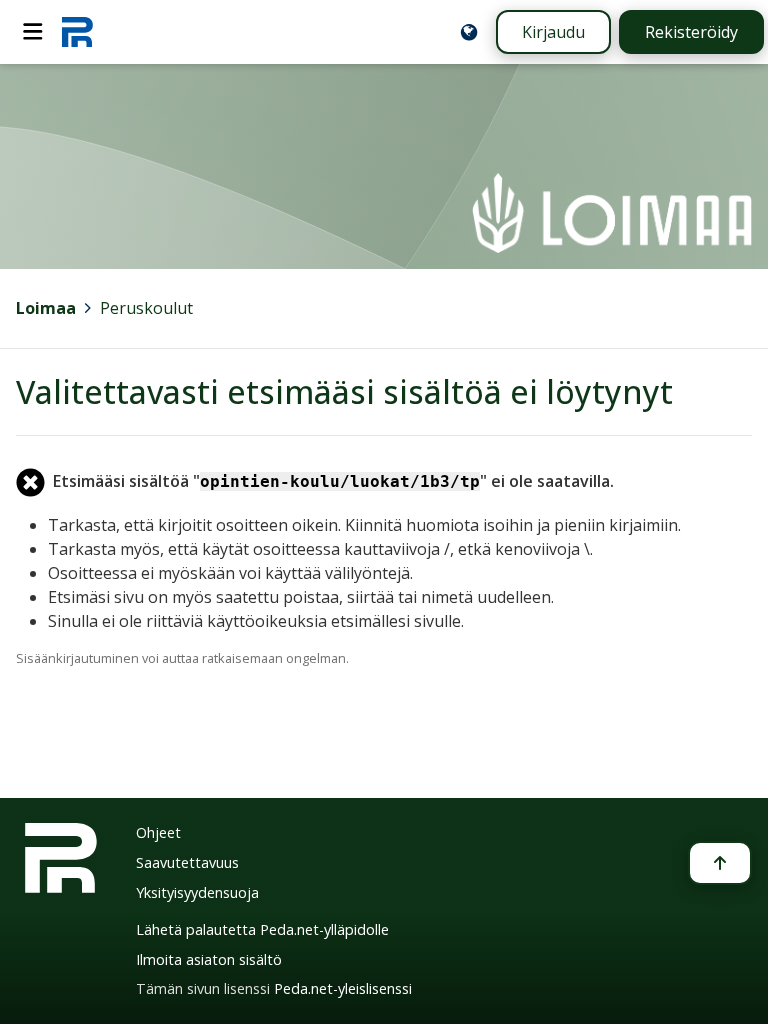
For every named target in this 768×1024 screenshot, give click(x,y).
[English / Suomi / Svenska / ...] (469, 32)
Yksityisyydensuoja (197, 892)
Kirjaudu (553, 32)
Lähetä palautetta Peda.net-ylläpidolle (262, 929)
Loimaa (46, 308)
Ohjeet (158, 832)
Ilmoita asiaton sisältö (209, 959)
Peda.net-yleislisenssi (343, 988)
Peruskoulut (146, 308)
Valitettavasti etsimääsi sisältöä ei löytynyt (344, 391)
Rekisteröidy (691, 32)
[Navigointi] (33, 32)
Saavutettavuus (187, 862)
